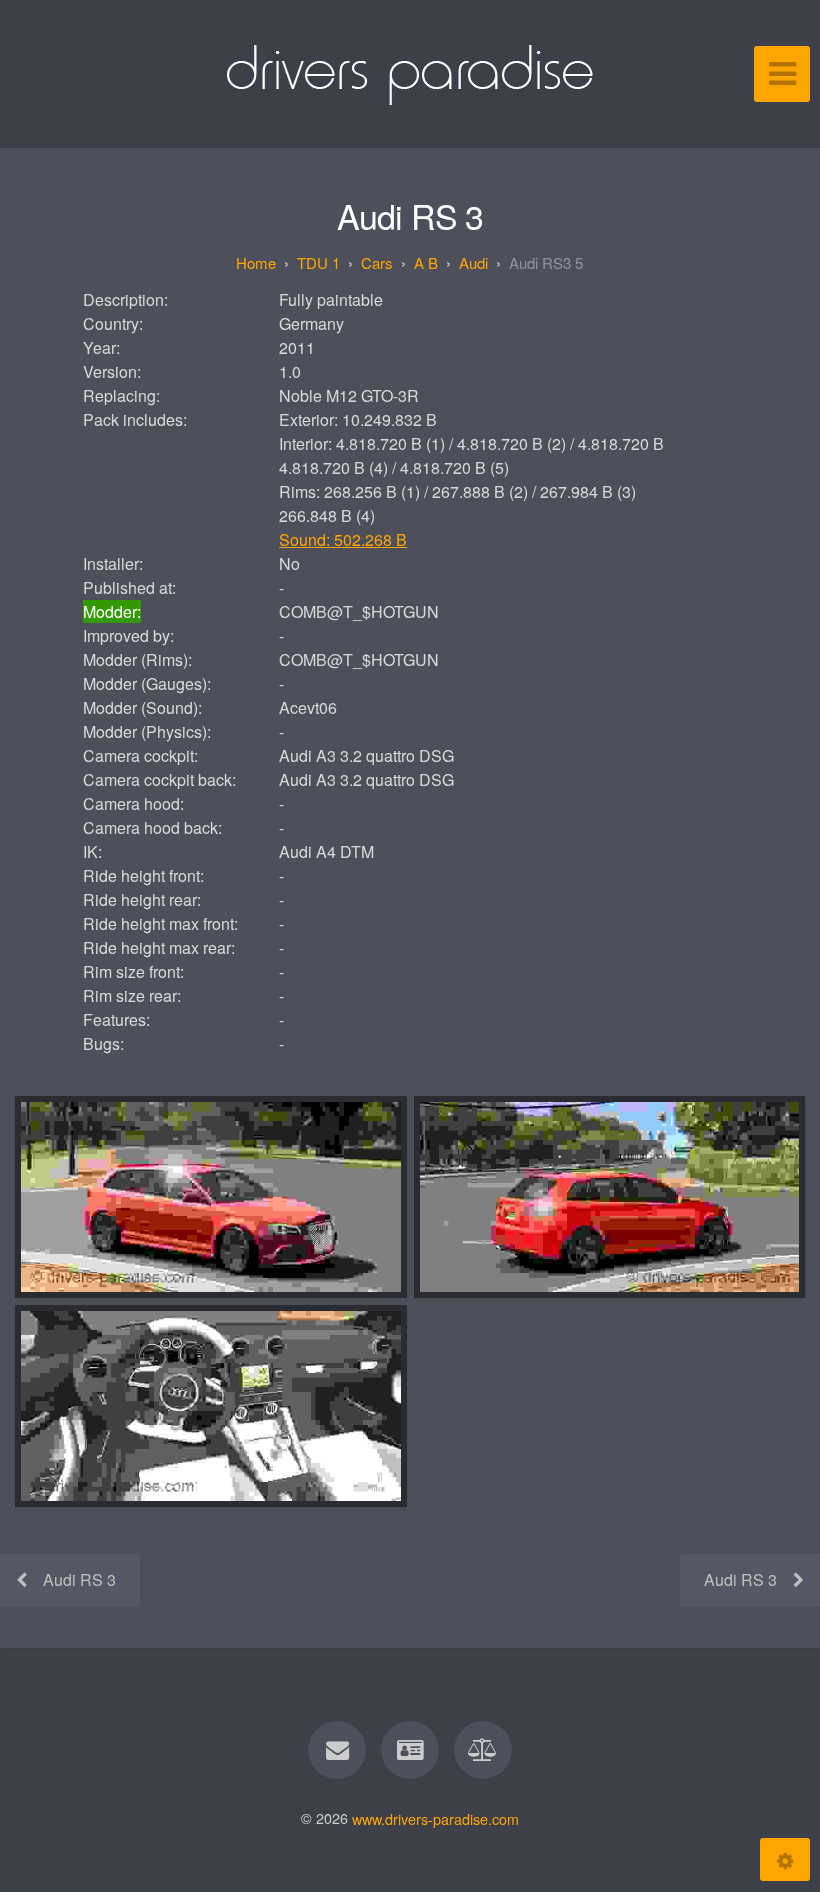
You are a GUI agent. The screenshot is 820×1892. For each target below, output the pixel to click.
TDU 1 (318, 262)
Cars (377, 262)
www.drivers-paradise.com (435, 1817)
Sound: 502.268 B (343, 539)
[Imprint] (410, 1750)
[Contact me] (337, 1750)
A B (426, 262)
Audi (473, 262)
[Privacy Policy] (484, 1750)
